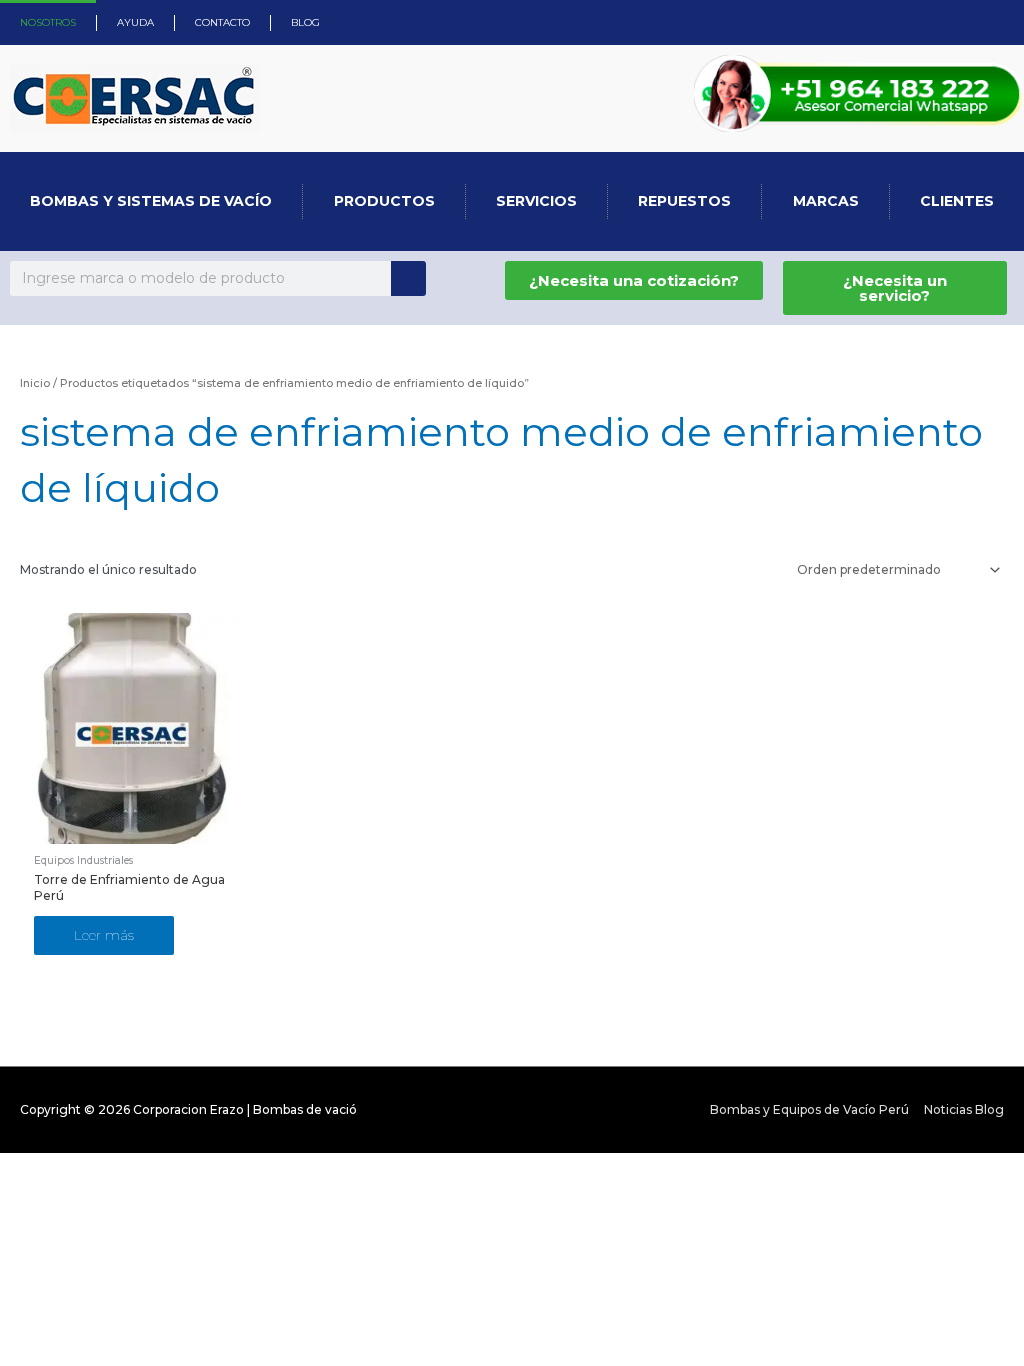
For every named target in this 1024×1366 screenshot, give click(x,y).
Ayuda (135, 22)
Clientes (957, 201)
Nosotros (48, 22)
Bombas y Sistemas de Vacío (151, 201)
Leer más (104, 935)
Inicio (35, 383)
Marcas (826, 201)
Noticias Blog (964, 1109)
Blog (305, 22)
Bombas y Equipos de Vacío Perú (809, 1109)
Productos (384, 201)
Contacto (222, 22)
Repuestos (684, 201)
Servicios (536, 201)
